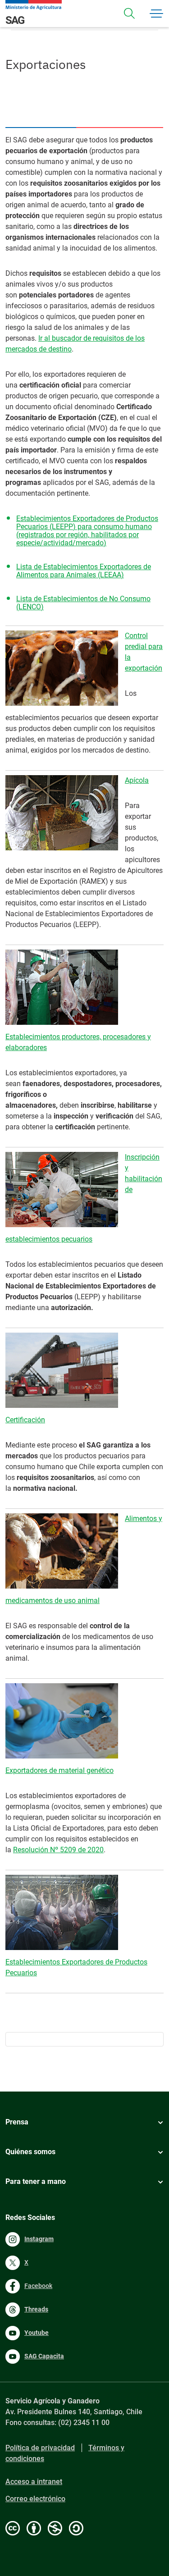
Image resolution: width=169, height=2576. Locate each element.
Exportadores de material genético (59, 1770)
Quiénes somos (30, 2152)
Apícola (137, 780)
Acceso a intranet (34, 2482)
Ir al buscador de (66, 338)
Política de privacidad (40, 2448)
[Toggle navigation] (129, 14)
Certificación (25, 1420)
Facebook (38, 2286)
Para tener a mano (36, 2181)
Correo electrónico (35, 2499)
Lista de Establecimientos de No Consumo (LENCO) (83, 603)
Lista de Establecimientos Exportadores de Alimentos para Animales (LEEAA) (84, 571)
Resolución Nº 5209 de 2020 (58, 1850)
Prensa (17, 2122)
